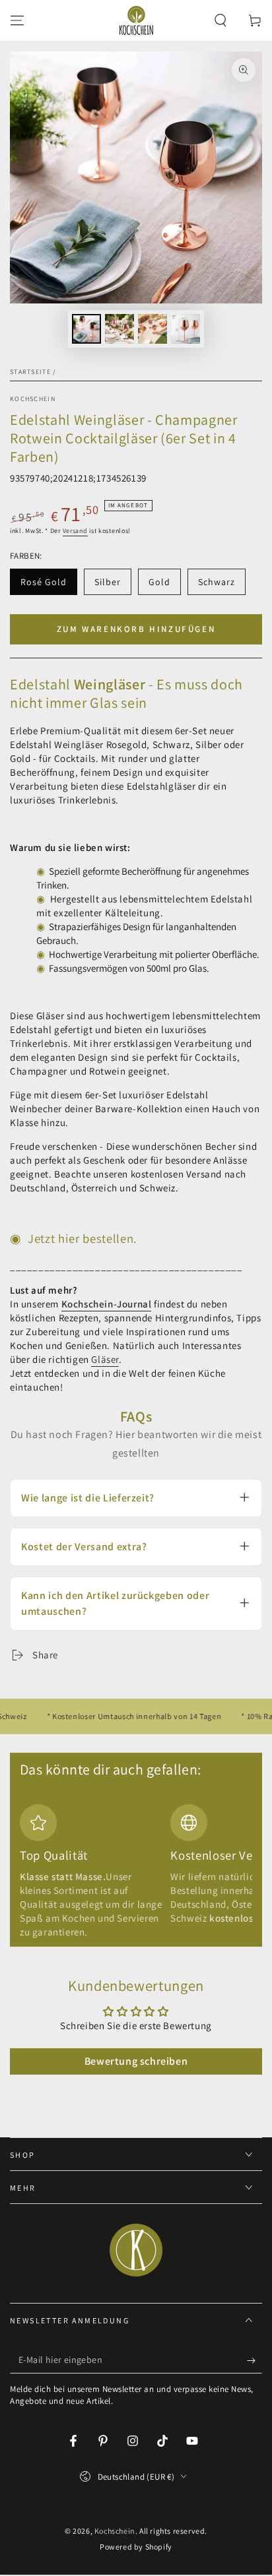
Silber (113, 585)
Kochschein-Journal (107, 1304)
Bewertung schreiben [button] (136, 2061)
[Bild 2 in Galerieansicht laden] (119, 329)
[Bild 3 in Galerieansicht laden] (153, 329)
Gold (164, 585)
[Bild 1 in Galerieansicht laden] (86, 329)
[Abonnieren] (255, 2360)
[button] (221, 20)
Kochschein (33, 399)
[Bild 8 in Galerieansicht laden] (186, 329)
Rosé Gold (47, 585)
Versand (75, 531)
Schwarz (221, 585)
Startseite (30, 372)
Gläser (105, 1359)
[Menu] (17, 20)
